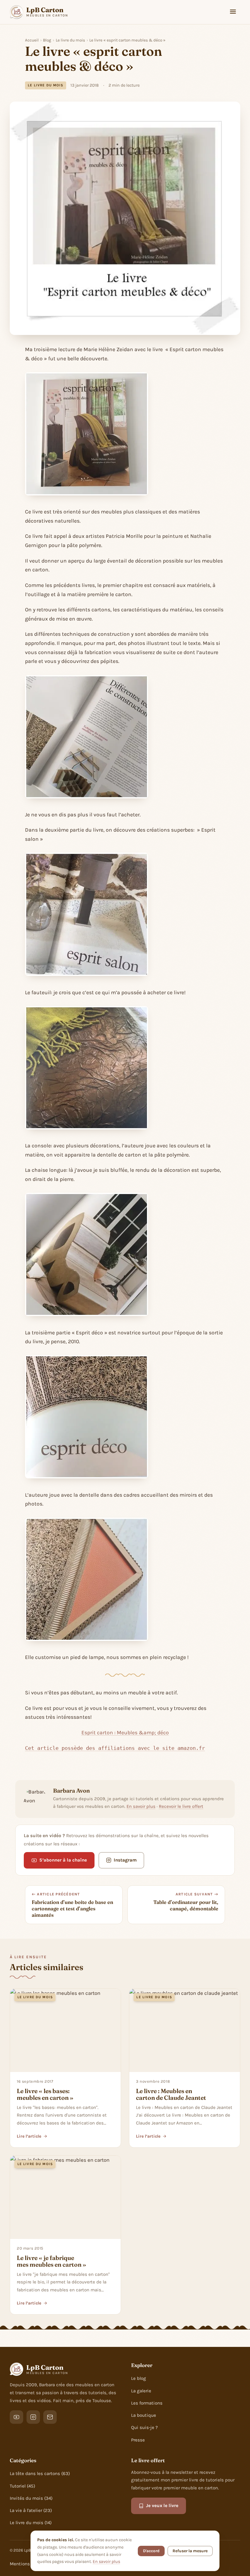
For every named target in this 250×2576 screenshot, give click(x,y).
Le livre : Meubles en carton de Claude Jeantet (171, 2094)
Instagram (125, 1860)
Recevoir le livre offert (181, 1806)
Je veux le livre (162, 2506)
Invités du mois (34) (31, 2498)
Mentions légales (28, 2564)
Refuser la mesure (190, 2551)
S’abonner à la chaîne (63, 1860)
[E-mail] (50, 2417)
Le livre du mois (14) (31, 2523)
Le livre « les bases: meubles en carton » (45, 2094)
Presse (138, 2440)
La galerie (141, 2391)
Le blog (139, 2378)
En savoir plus (141, 1806)
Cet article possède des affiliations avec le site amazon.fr (115, 1748)
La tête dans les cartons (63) (40, 2473)
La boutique (144, 2415)
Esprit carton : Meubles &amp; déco (125, 1732)
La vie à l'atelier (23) (31, 2510)
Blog (47, 40)
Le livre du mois (70, 40)
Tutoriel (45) (22, 2486)
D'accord (151, 2551)
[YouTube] (16, 2417)
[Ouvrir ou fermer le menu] (233, 12)
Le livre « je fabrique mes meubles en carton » (52, 2261)
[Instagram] (33, 2417)
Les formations (147, 2403)
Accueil (32, 40)
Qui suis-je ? (145, 2427)
